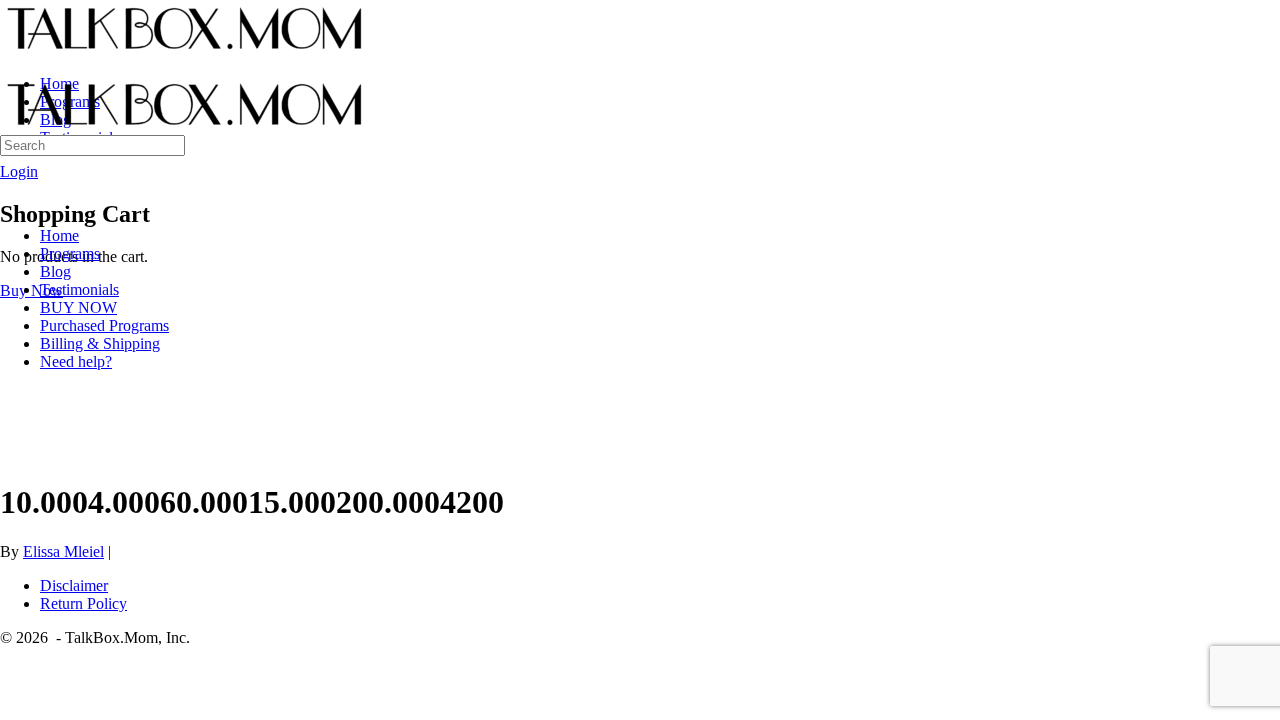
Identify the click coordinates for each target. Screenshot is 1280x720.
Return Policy (83, 603)
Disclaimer (74, 585)
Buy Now (31, 290)
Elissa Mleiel (63, 551)
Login (19, 171)
